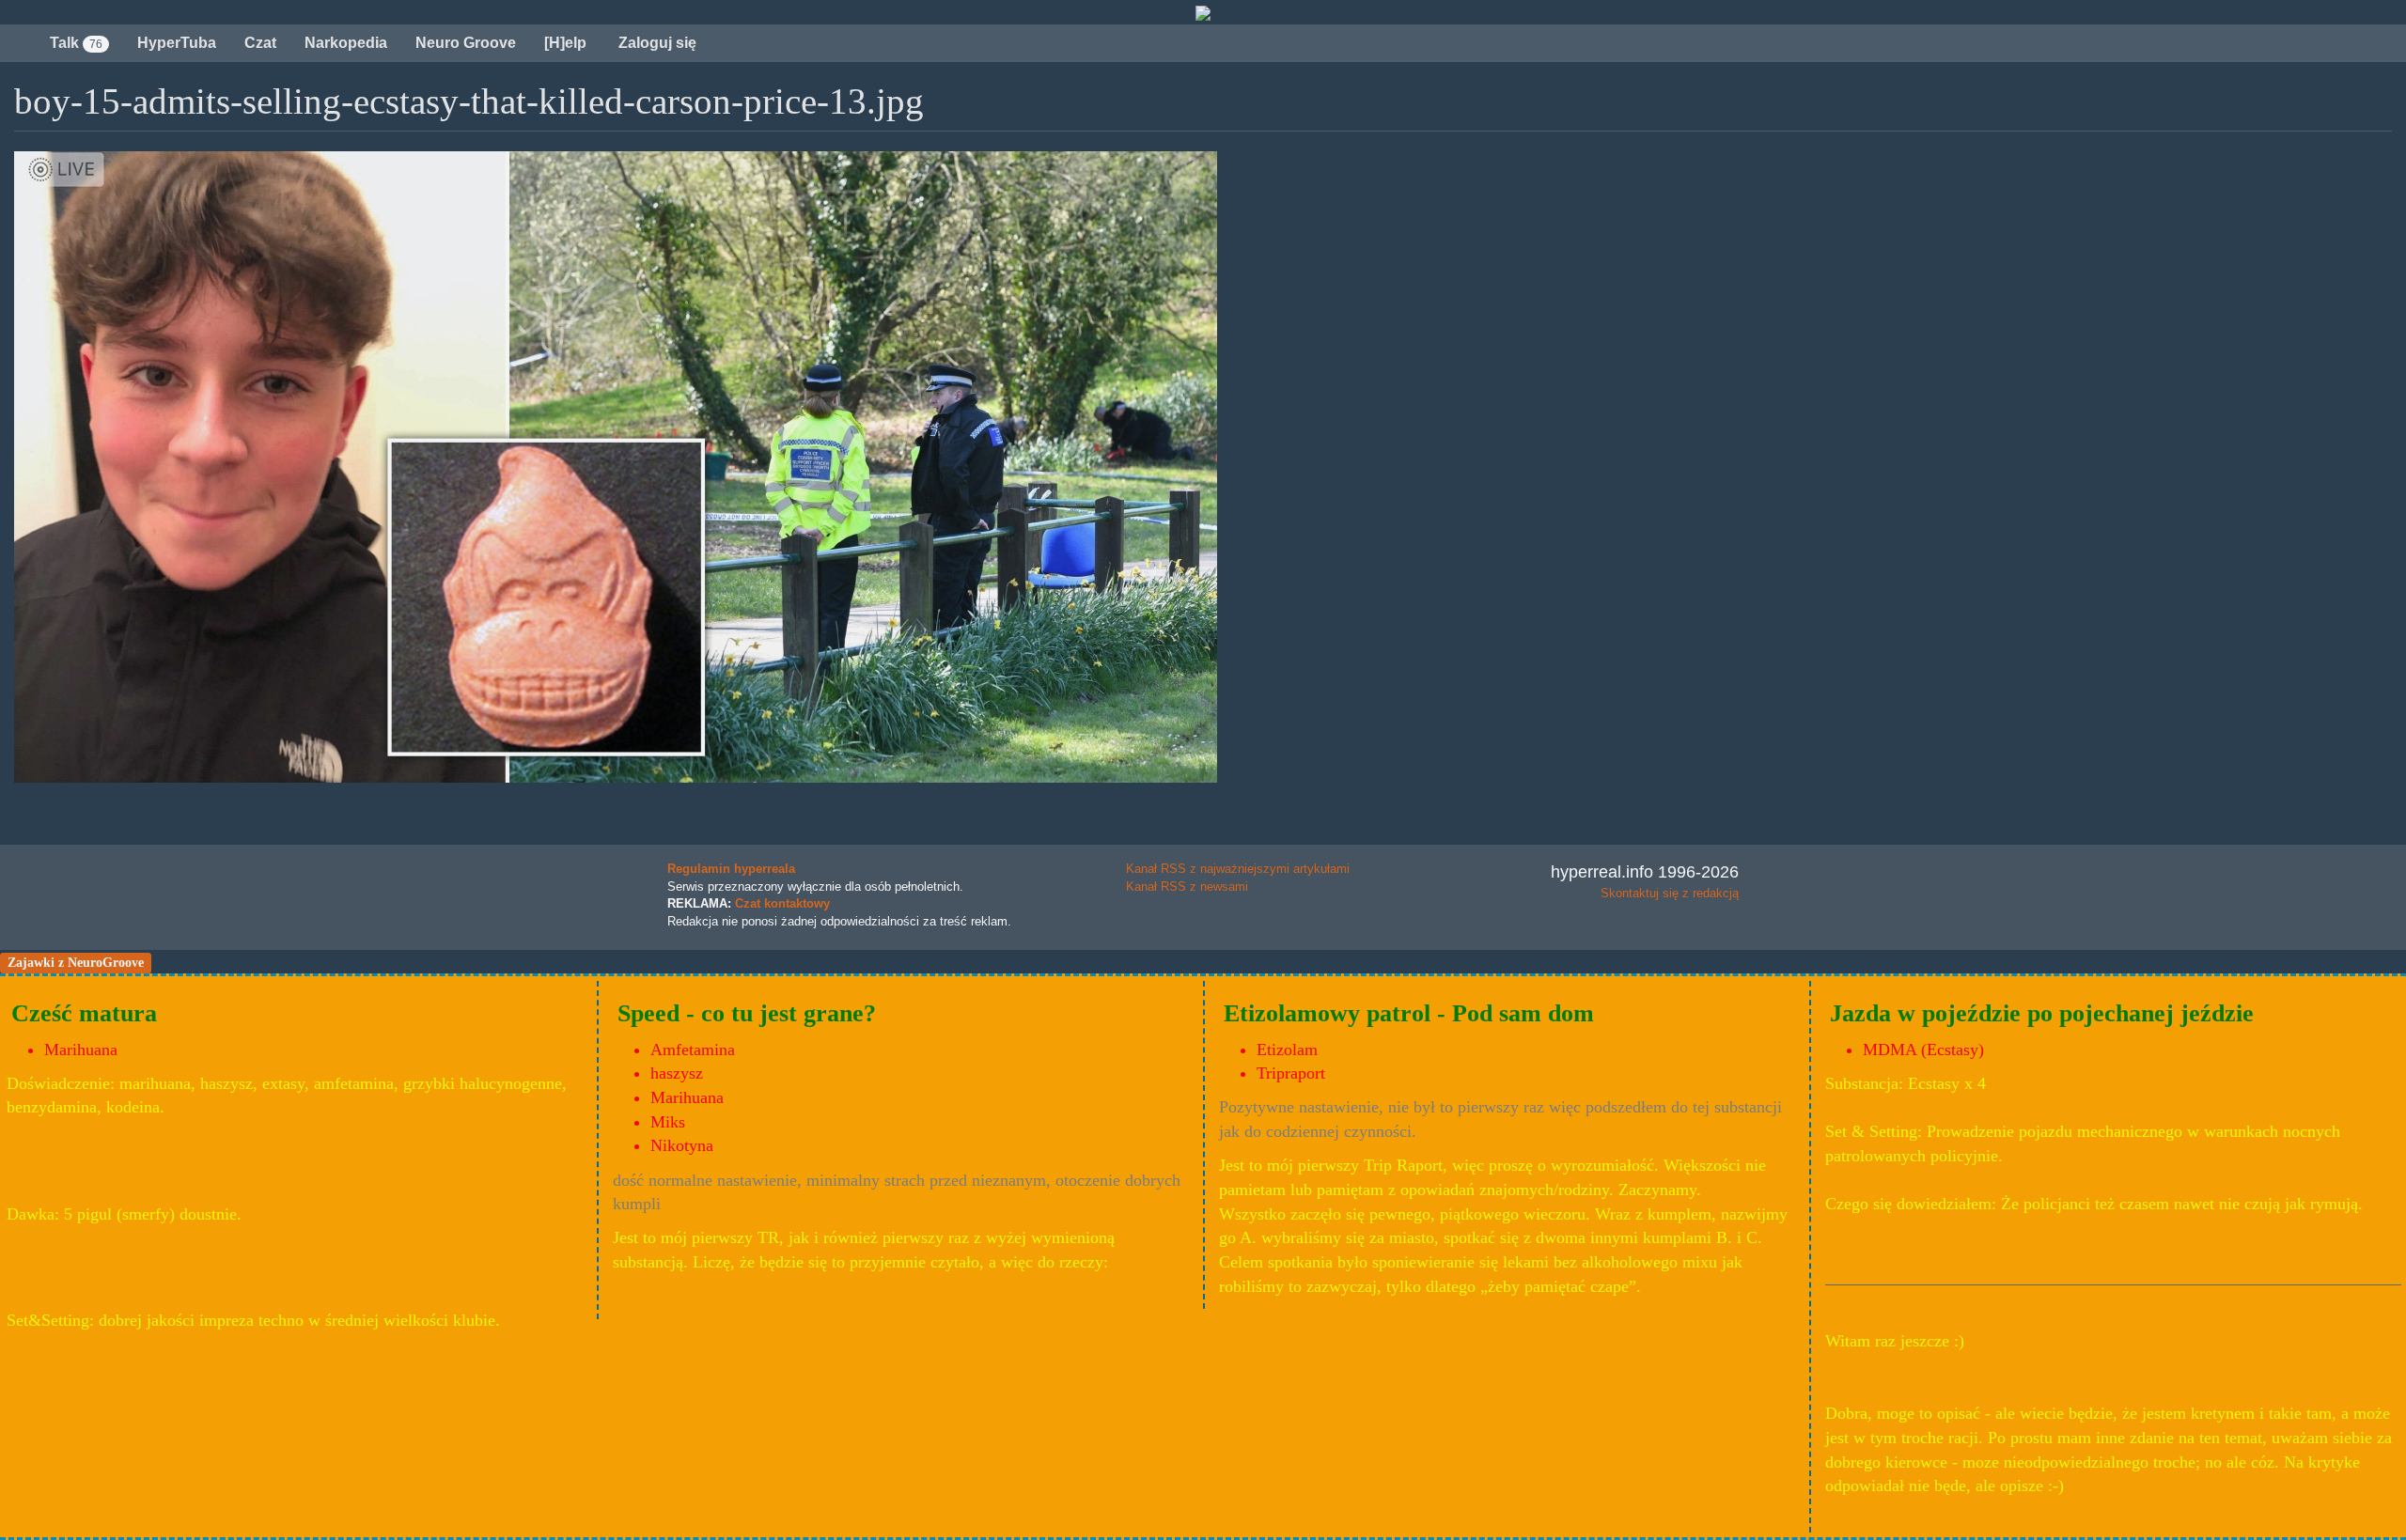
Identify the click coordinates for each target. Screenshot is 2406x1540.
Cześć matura (84, 1013)
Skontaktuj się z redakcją (1670, 893)
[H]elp (565, 43)
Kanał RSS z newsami (1187, 887)
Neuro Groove (466, 43)
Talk (76, 43)
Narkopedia (346, 43)
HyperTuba (177, 43)
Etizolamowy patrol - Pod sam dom (1409, 1013)
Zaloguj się (656, 43)
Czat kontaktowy (782, 903)
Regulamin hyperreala (731, 869)
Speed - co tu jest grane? (747, 1013)
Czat (260, 43)
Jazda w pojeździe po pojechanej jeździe (2042, 1013)
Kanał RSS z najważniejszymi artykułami (1238, 869)
